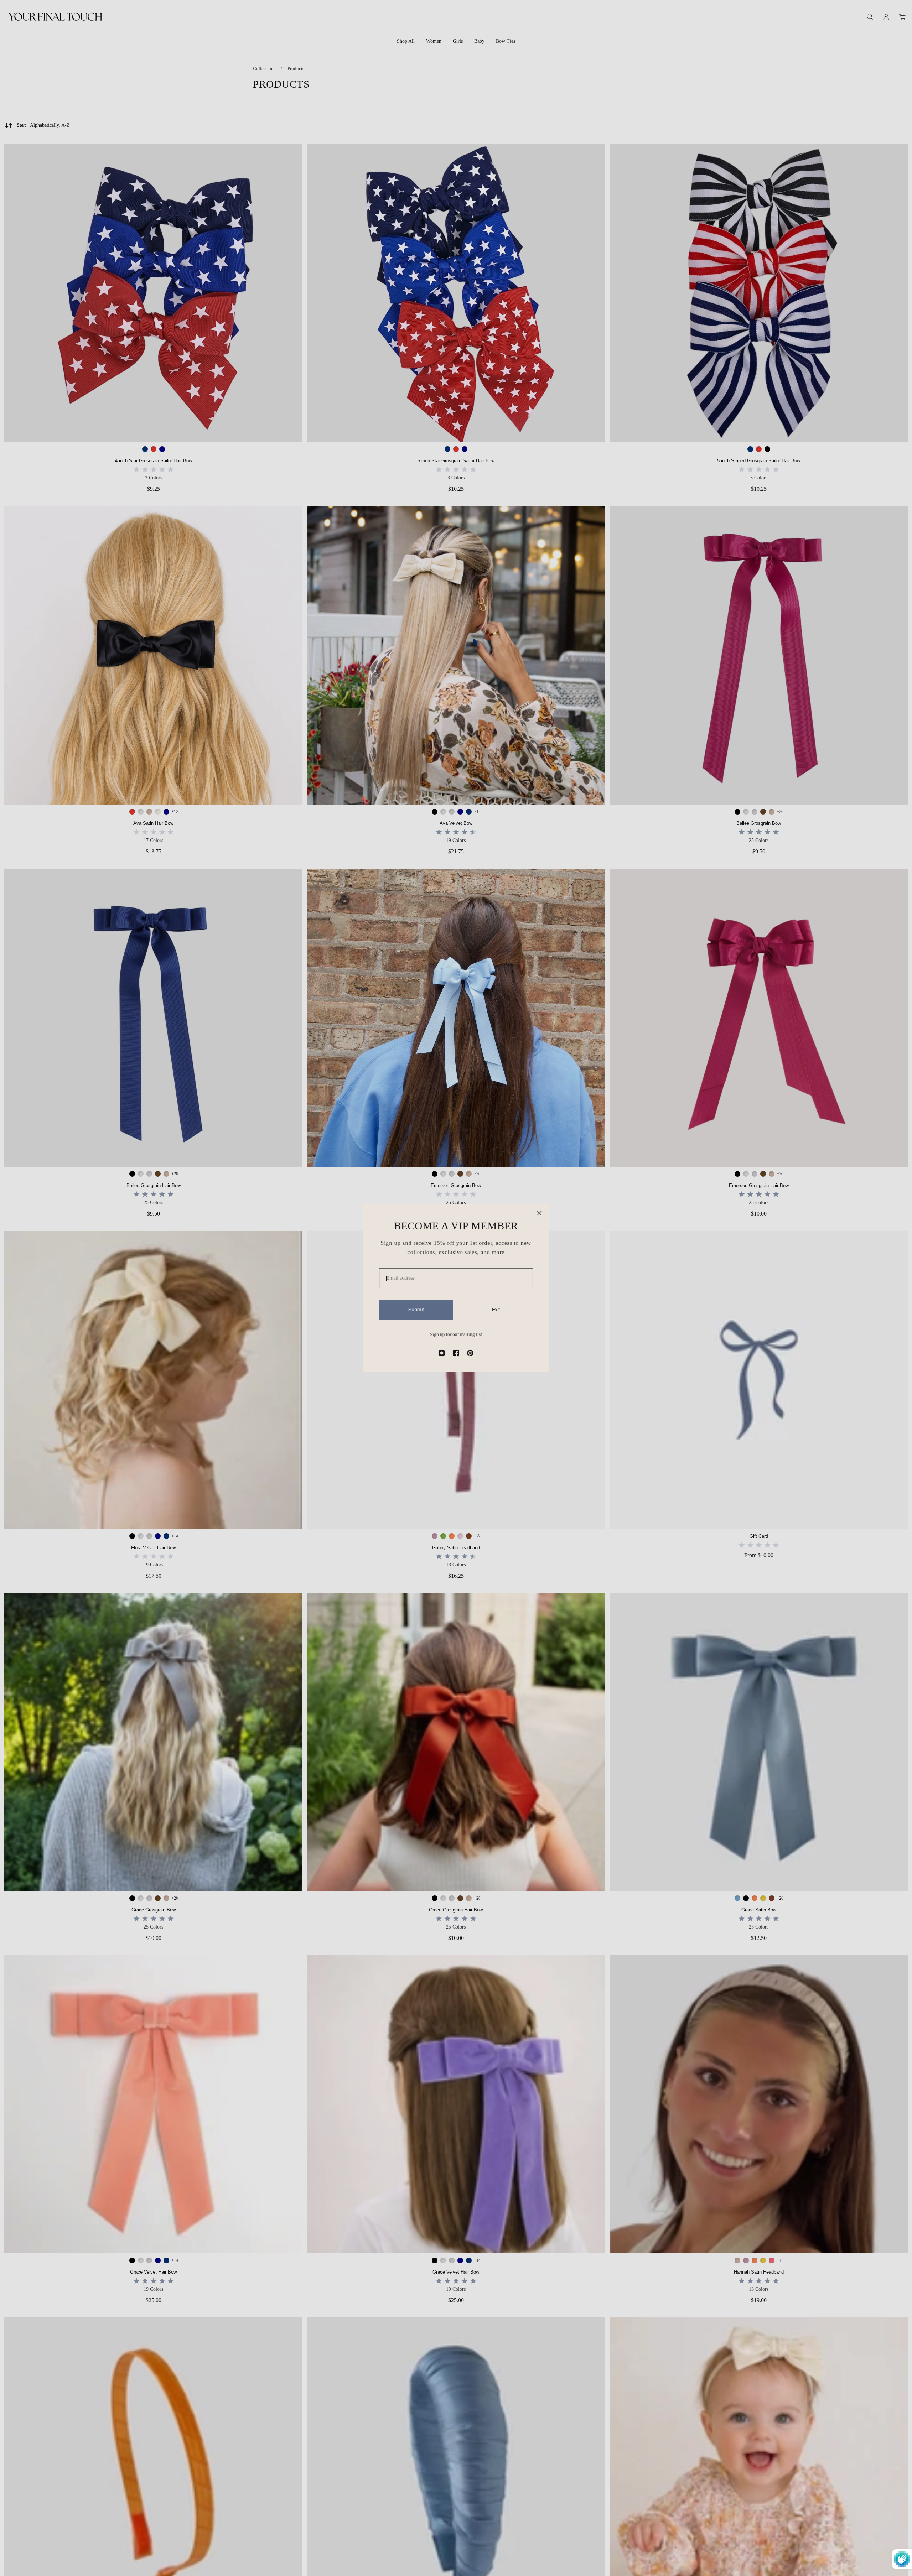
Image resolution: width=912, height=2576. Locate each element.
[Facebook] (456, 1353)
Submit (416, 1310)
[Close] (539, 1213)
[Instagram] (442, 1353)
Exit (496, 1310)
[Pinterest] (470, 1353)
